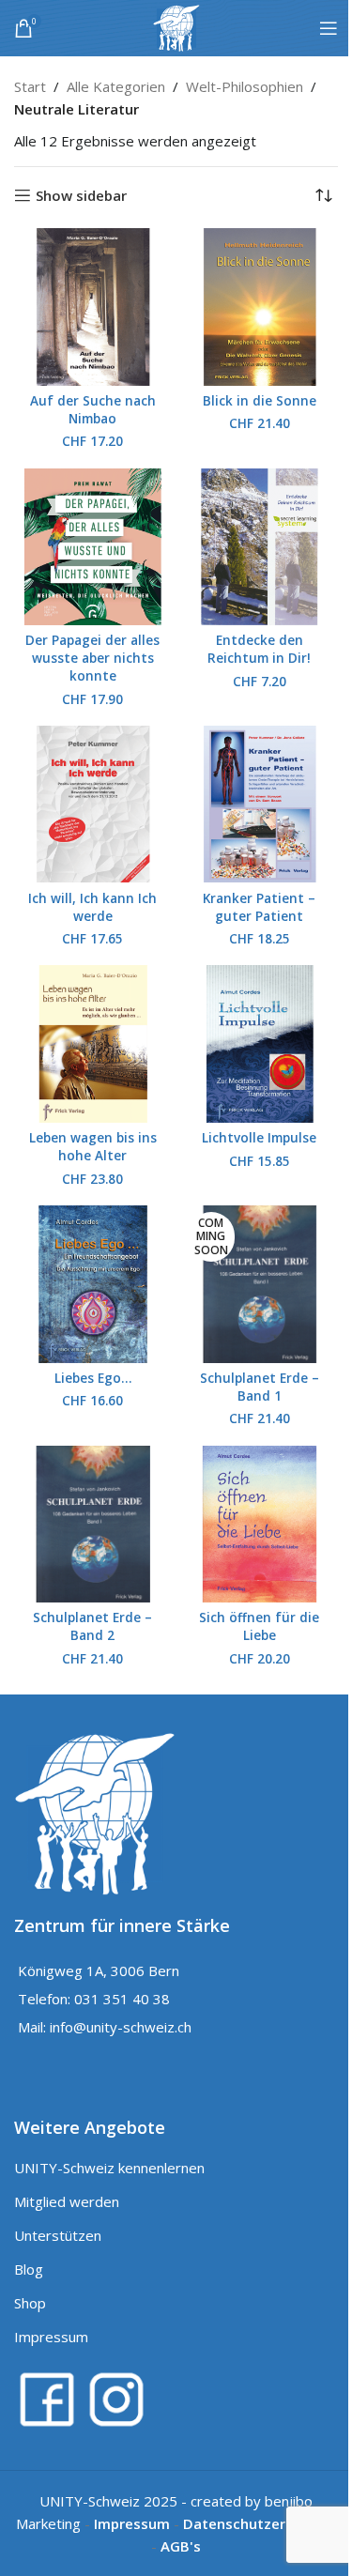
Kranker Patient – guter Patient (259, 907)
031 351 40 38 (122, 1999)
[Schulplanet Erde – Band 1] (260, 1284)
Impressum (51, 2337)
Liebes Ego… (93, 1378)
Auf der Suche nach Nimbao (93, 410)
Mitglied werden (67, 2201)
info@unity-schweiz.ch (121, 2027)
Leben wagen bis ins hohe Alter (93, 1147)
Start (30, 86)
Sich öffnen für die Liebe (259, 1626)
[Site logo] (176, 26)
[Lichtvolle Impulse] (260, 1044)
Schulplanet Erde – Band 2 (92, 1626)
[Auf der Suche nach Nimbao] (93, 307)
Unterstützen (58, 2235)
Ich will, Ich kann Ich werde (92, 907)
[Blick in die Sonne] (260, 307)
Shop (30, 2303)
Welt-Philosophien (245, 86)
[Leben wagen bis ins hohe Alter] (93, 1044)
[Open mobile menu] (329, 28)
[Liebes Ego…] (93, 1284)
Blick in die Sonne (260, 401)
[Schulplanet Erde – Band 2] (93, 1525)
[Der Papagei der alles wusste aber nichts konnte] (93, 547)
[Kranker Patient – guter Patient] (260, 805)
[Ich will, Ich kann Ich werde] (93, 805)
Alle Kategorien (116, 86)
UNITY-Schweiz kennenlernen (109, 2168)
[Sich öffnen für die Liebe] (260, 1525)
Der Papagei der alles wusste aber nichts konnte (92, 658)
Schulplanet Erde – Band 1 (260, 1387)
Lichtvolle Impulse (259, 1138)
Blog (29, 2269)
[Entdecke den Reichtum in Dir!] (260, 547)
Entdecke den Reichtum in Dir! (259, 649)
